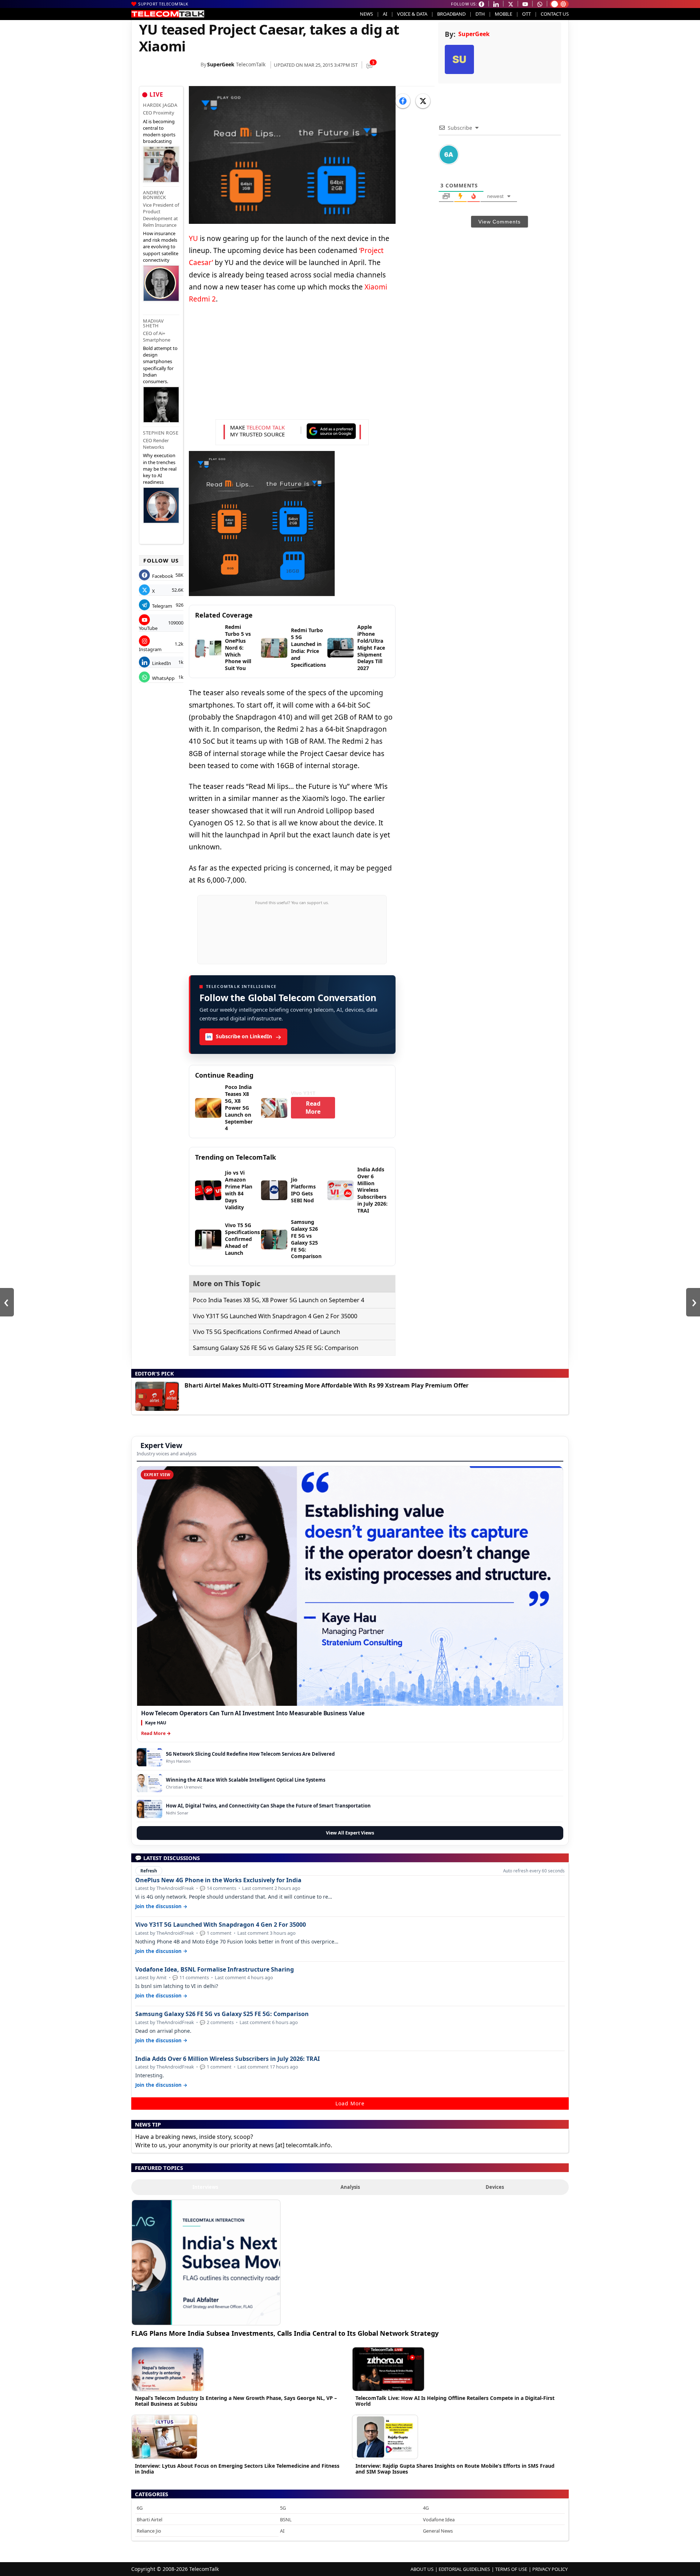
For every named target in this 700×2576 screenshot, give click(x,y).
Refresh (149, 1871)
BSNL (286, 2519)
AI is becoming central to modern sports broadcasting (159, 131)
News (366, 14)
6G (140, 2508)
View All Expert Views (350, 1833)
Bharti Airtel (149, 2519)
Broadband (451, 14)
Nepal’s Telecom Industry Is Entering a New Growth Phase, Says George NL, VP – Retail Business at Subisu (236, 2401)
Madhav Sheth (153, 323)
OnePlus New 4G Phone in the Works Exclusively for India (218, 1880)
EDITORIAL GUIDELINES (464, 2569)
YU (193, 238)
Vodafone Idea (439, 2519)
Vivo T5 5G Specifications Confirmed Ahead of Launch (267, 1332)
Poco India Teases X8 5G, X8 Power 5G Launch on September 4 (279, 1300)
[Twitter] (423, 101)
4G (426, 2508)
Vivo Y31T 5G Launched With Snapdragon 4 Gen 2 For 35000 (275, 1316)
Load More (350, 2103)
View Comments (499, 222)
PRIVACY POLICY (550, 2569)
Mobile (503, 14)
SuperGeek (221, 64)
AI (385, 14)
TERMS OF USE (511, 2569)
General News (438, 2531)
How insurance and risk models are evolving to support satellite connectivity (161, 247)
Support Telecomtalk (163, 4)
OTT (526, 14)
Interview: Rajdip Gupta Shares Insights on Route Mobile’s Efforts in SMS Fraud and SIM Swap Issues (455, 2469)
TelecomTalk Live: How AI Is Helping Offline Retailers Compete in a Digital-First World (455, 2401)
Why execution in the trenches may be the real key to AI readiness (160, 469)
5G (283, 2508)
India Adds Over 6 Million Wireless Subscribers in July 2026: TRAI (227, 2059)
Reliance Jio (149, 2531)
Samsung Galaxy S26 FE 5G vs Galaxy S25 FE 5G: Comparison (276, 1348)
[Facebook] (403, 101)
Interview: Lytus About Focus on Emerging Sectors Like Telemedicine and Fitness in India (237, 2469)
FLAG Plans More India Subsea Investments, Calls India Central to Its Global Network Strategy (285, 2333)
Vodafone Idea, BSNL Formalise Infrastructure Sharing (215, 1970)
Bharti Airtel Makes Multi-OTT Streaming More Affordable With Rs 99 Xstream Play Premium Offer (326, 1385)
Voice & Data (412, 14)
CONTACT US (555, 14)
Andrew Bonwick (155, 195)
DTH (480, 14)
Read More (313, 1108)
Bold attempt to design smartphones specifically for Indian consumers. (160, 365)
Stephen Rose (161, 433)
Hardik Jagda (160, 105)
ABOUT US (422, 2569)
